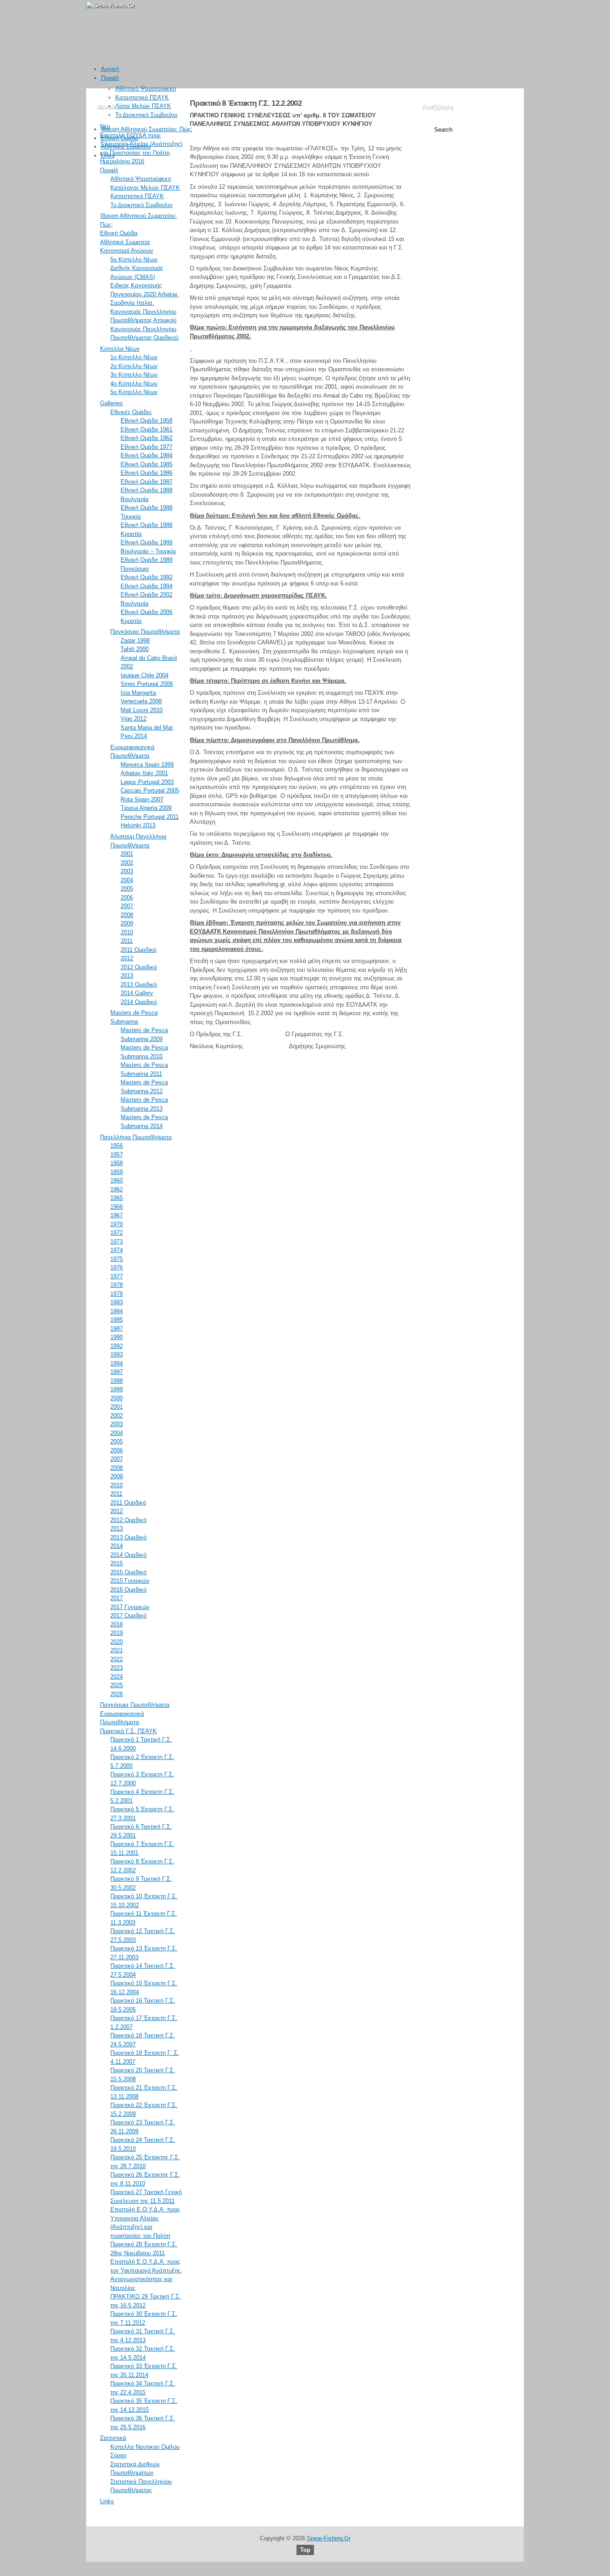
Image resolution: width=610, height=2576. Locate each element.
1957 (117, 1155)
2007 (127, 906)
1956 (117, 1146)
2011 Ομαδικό (138, 950)
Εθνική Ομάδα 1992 (146, 577)
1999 (117, 1389)
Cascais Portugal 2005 (150, 790)
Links (108, 156)
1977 (117, 1276)
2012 (127, 958)
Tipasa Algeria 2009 (146, 808)
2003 (127, 871)
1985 (117, 1320)
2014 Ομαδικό (139, 1002)
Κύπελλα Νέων (120, 349)
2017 (117, 1598)
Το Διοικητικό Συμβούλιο (146, 115)
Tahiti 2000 (135, 649)
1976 (117, 1267)
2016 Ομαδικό (128, 1590)
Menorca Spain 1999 (147, 765)
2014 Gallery (137, 993)
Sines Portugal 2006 (147, 684)
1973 (117, 1242)
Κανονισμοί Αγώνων (127, 251)
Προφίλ (110, 78)
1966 (117, 1207)
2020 (117, 1642)
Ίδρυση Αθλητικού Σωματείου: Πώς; (147, 129)
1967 (117, 1215)
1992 (117, 1346)
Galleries (111, 403)
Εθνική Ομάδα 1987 (146, 482)
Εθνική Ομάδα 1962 (146, 438)
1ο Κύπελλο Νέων (134, 357)
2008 (127, 915)
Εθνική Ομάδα (120, 138)
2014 (117, 1546)
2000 (117, 1398)
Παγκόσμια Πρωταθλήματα (145, 632)
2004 (127, 880)
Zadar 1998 (135, 641)
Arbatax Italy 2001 (144, 773)
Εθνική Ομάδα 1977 (146, 447)
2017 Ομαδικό (128, 1616)
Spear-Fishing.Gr (329, 2538)
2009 (127, 923)
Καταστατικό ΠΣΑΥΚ (142, 97)
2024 (117, 1677)
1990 (117, 1337)
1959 (117, 1172)
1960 (117, 1180)
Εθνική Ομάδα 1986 (146, 473)
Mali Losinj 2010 (142, 710)
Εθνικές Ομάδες (131, 412)
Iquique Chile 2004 (144, 675)
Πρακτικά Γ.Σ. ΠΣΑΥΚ (128, 1731)
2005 (127, 889)
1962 (117, 1189)
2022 (117, 1659)
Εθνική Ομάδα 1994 (146, 586)
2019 (117, 1633)
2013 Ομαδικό (139, 985)
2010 (127, 932)
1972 (117, 1233)
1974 (117, 1250)
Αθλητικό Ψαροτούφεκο (146, 89)
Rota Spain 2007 (142, 799)
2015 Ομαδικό (128, 1572)
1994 (117, 1363)
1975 (117, 1259)
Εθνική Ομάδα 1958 (146, 421)
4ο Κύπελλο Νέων (134, 384)
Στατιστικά (113, 2438)
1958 (117, 1163)
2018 (117, 1624)
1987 (117, 1329)
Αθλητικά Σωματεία (126, 147)
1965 (117, 1198)
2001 (127, 854)
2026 (117, 1694)
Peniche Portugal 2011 (150, 817)
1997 (117, 1372)
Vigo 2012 (134, 719)
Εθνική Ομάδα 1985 (146, 464)
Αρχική (110, 69)
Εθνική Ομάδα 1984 (146, 455)
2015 (117, 1563)
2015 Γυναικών (130, 1581)
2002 (127, 863)
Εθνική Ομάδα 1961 (146, 429)
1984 (117, 1311)
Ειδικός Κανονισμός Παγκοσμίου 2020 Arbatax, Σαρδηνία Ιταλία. (145, 294)
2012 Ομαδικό (139, 967)
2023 (117, 1668)
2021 (117, 1650)
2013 (127, 976)
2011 (127, 941)
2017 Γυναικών (130, 1607)
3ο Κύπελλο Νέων (134, 375)
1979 (117, 1294)
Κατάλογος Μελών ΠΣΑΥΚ (145, 188)
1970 (117, 1224)
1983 (117, 1302)
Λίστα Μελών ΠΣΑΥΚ (143, 106)
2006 (127, 898)
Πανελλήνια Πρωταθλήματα (136, 1137)
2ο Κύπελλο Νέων (134, 366)
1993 (117, 1354)
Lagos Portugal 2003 (147, 782)
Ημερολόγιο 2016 (122, 161)
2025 (117, 1685)
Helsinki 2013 (138, 825)
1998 (117, 1381)
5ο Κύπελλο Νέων (134, 259)
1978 (117, 1285)
